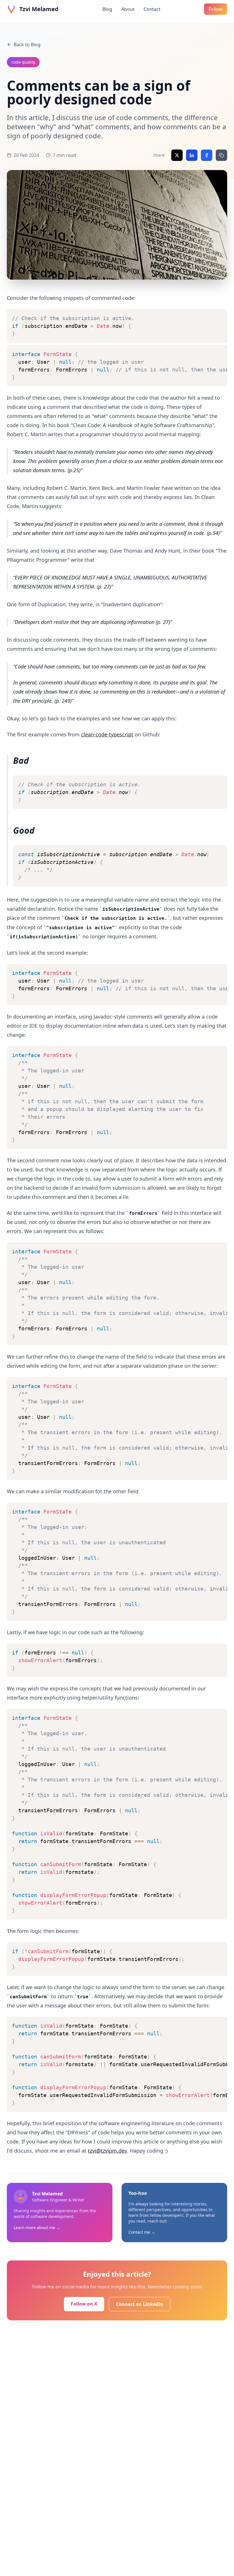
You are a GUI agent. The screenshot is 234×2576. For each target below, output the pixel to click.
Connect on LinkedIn (140, 2304)
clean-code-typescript (107, 734)
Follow (216, 9)
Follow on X (84, 2304)
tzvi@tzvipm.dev (107, 2151)
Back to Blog (27, 45)
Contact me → (142, 2232)
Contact (152, 9)
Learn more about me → (37, 2228)
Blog (107, 9)
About (128, 9)
